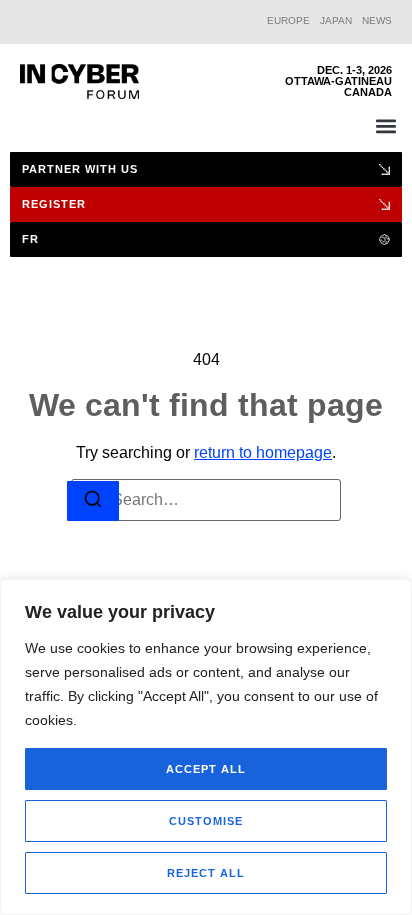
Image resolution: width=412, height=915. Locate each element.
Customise (206, 821)
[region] (206, 747)
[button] (385, 125)
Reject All (206, 873)
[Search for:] (206, 500)
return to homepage (263, 452)
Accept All (206, 769)
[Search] (93, 501)
